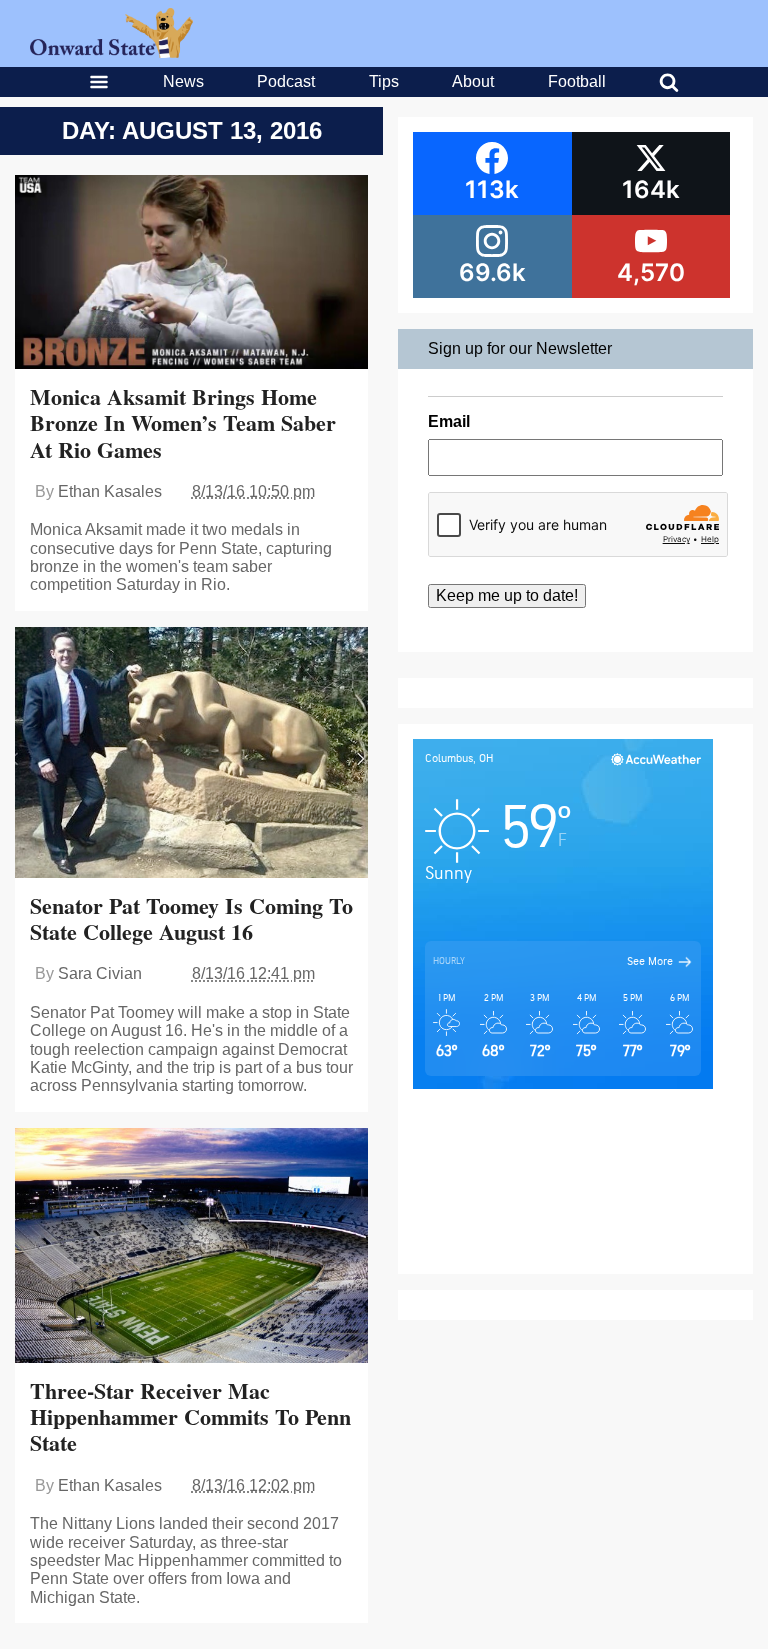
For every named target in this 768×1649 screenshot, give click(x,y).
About (473, 81)
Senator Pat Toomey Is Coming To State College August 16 (191, 918)
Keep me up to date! (507, 595)
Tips (384, 81)
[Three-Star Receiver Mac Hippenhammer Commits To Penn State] (191, 1248)
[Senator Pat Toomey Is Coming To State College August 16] (191, 755)
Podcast (286, 81)
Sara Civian (100, 973)
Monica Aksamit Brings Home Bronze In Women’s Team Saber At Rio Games (183, 423)
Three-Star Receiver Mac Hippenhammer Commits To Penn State (190, 1417)
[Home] (111, 52)
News (183, 81)
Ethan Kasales (110, 491)
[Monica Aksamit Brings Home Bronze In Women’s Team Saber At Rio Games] (191, 274)
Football (577, 81)
